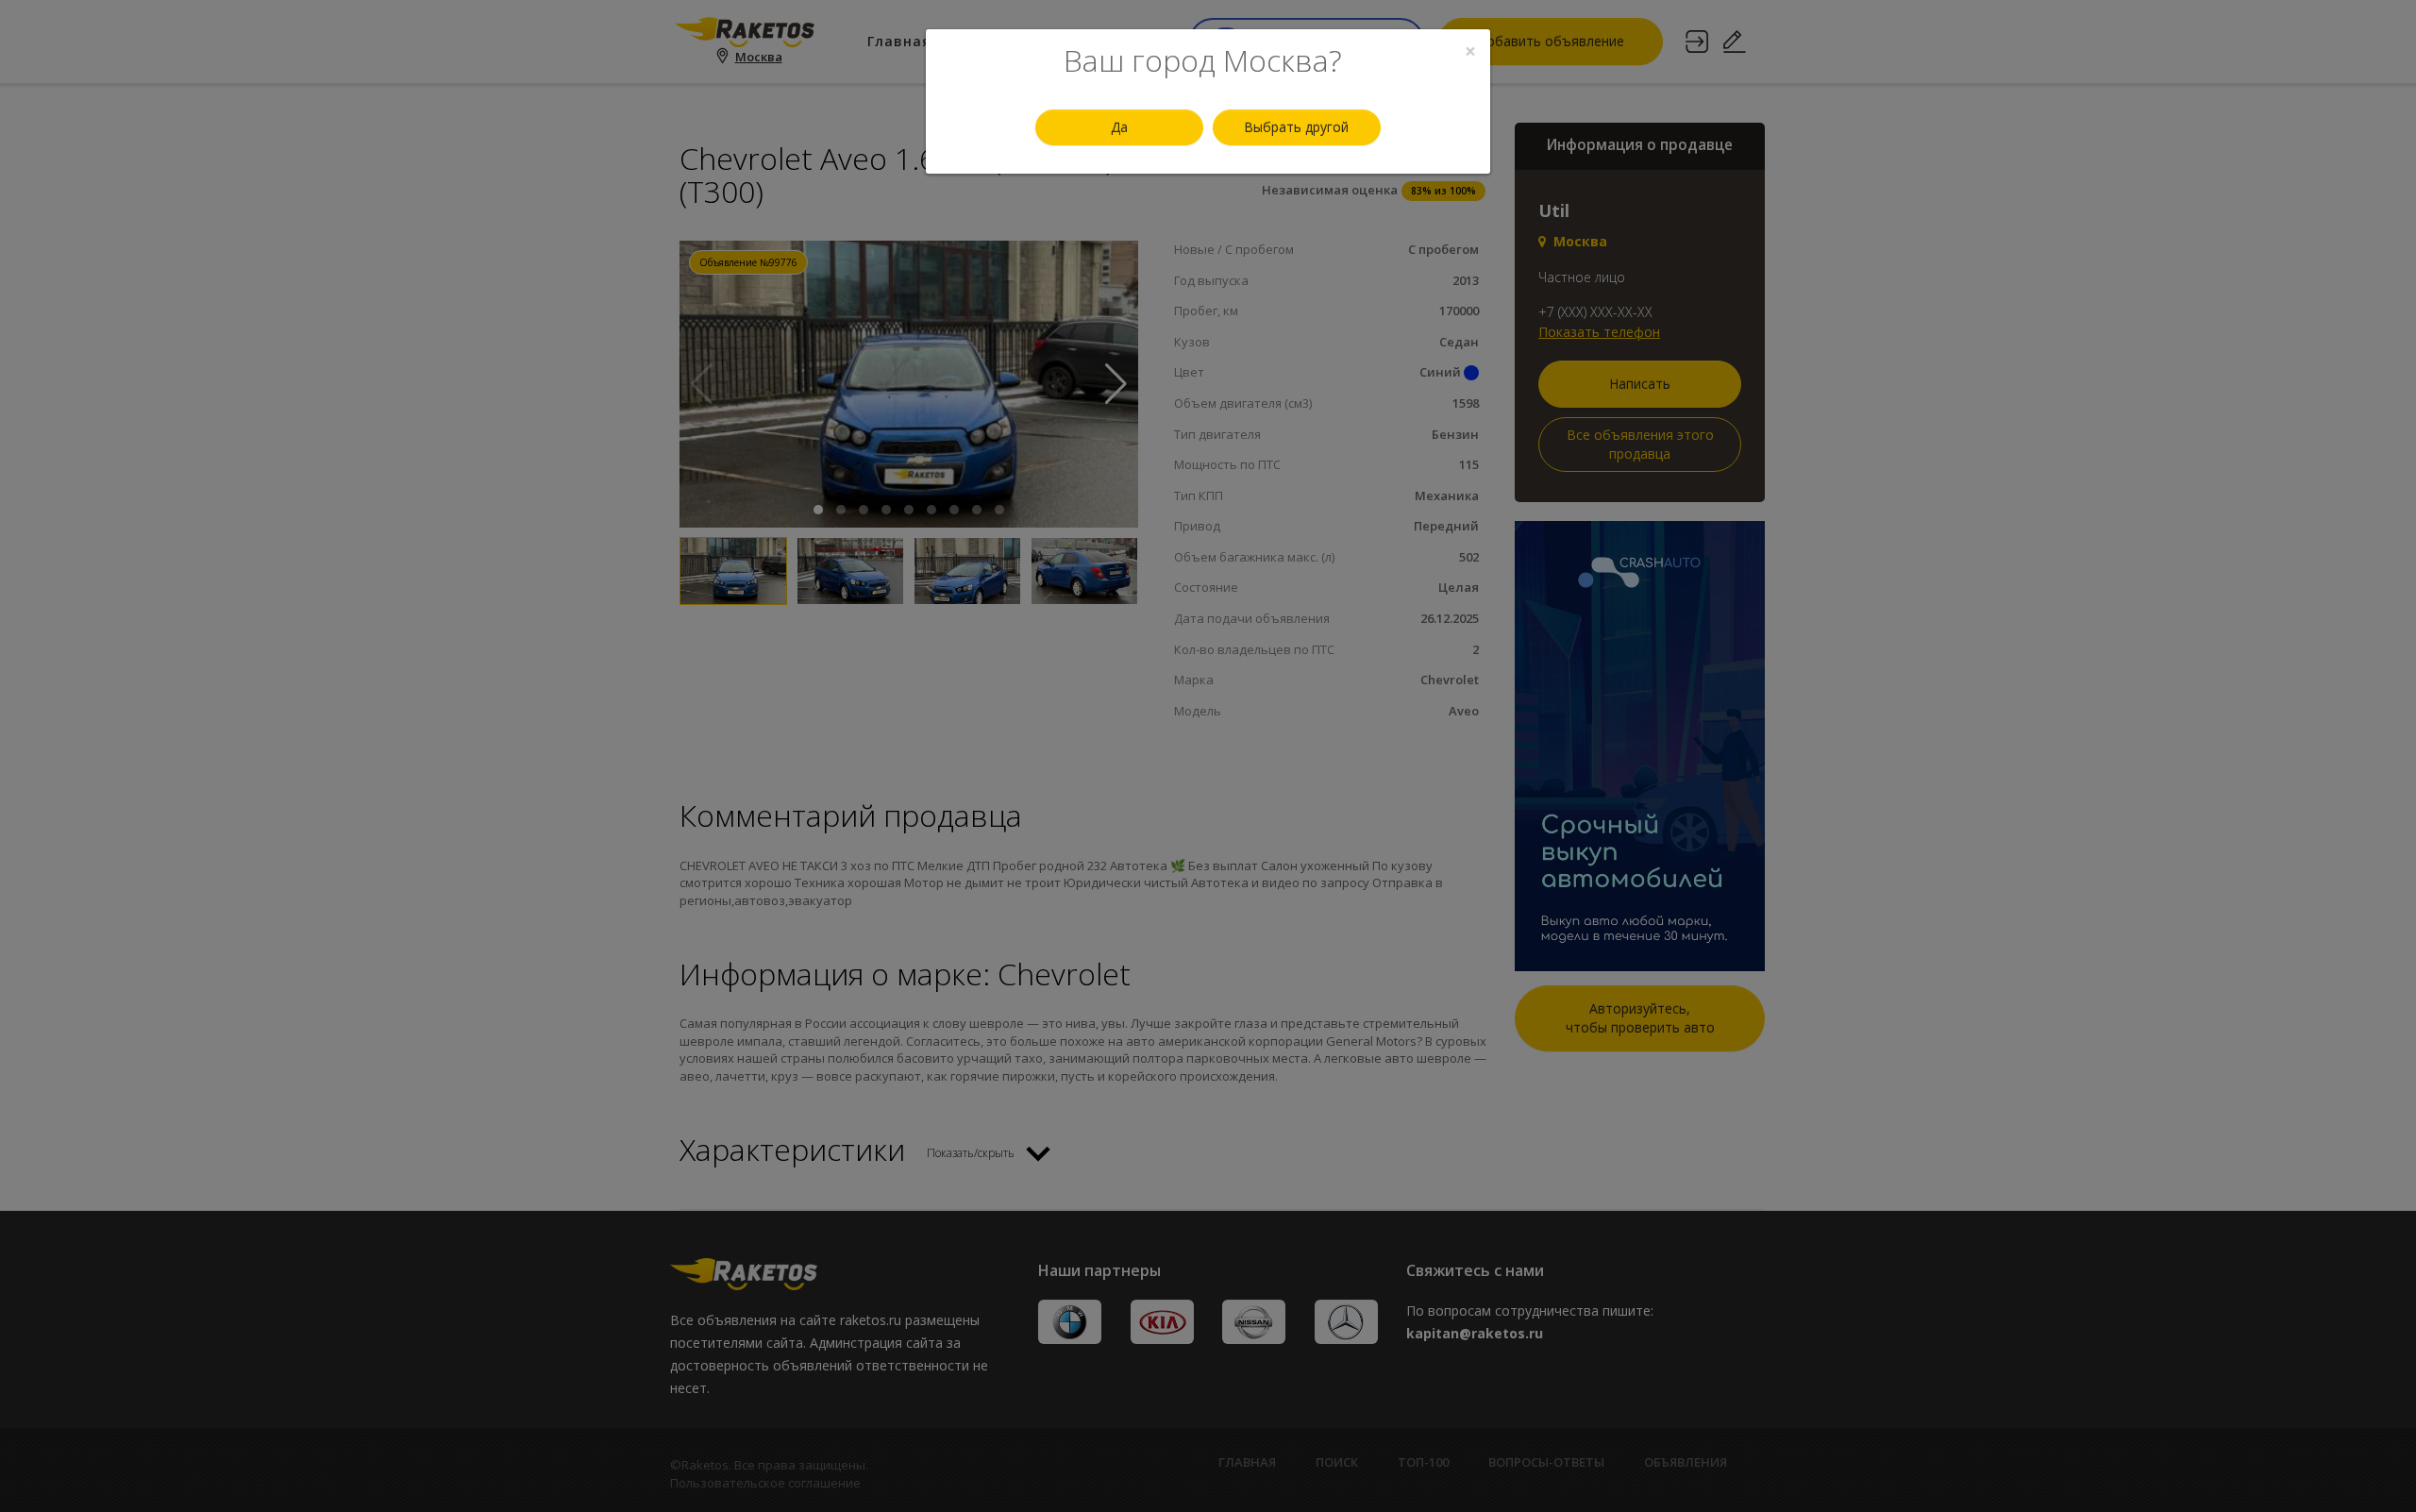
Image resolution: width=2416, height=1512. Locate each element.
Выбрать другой (1296, 127)
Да (1119, 127)
